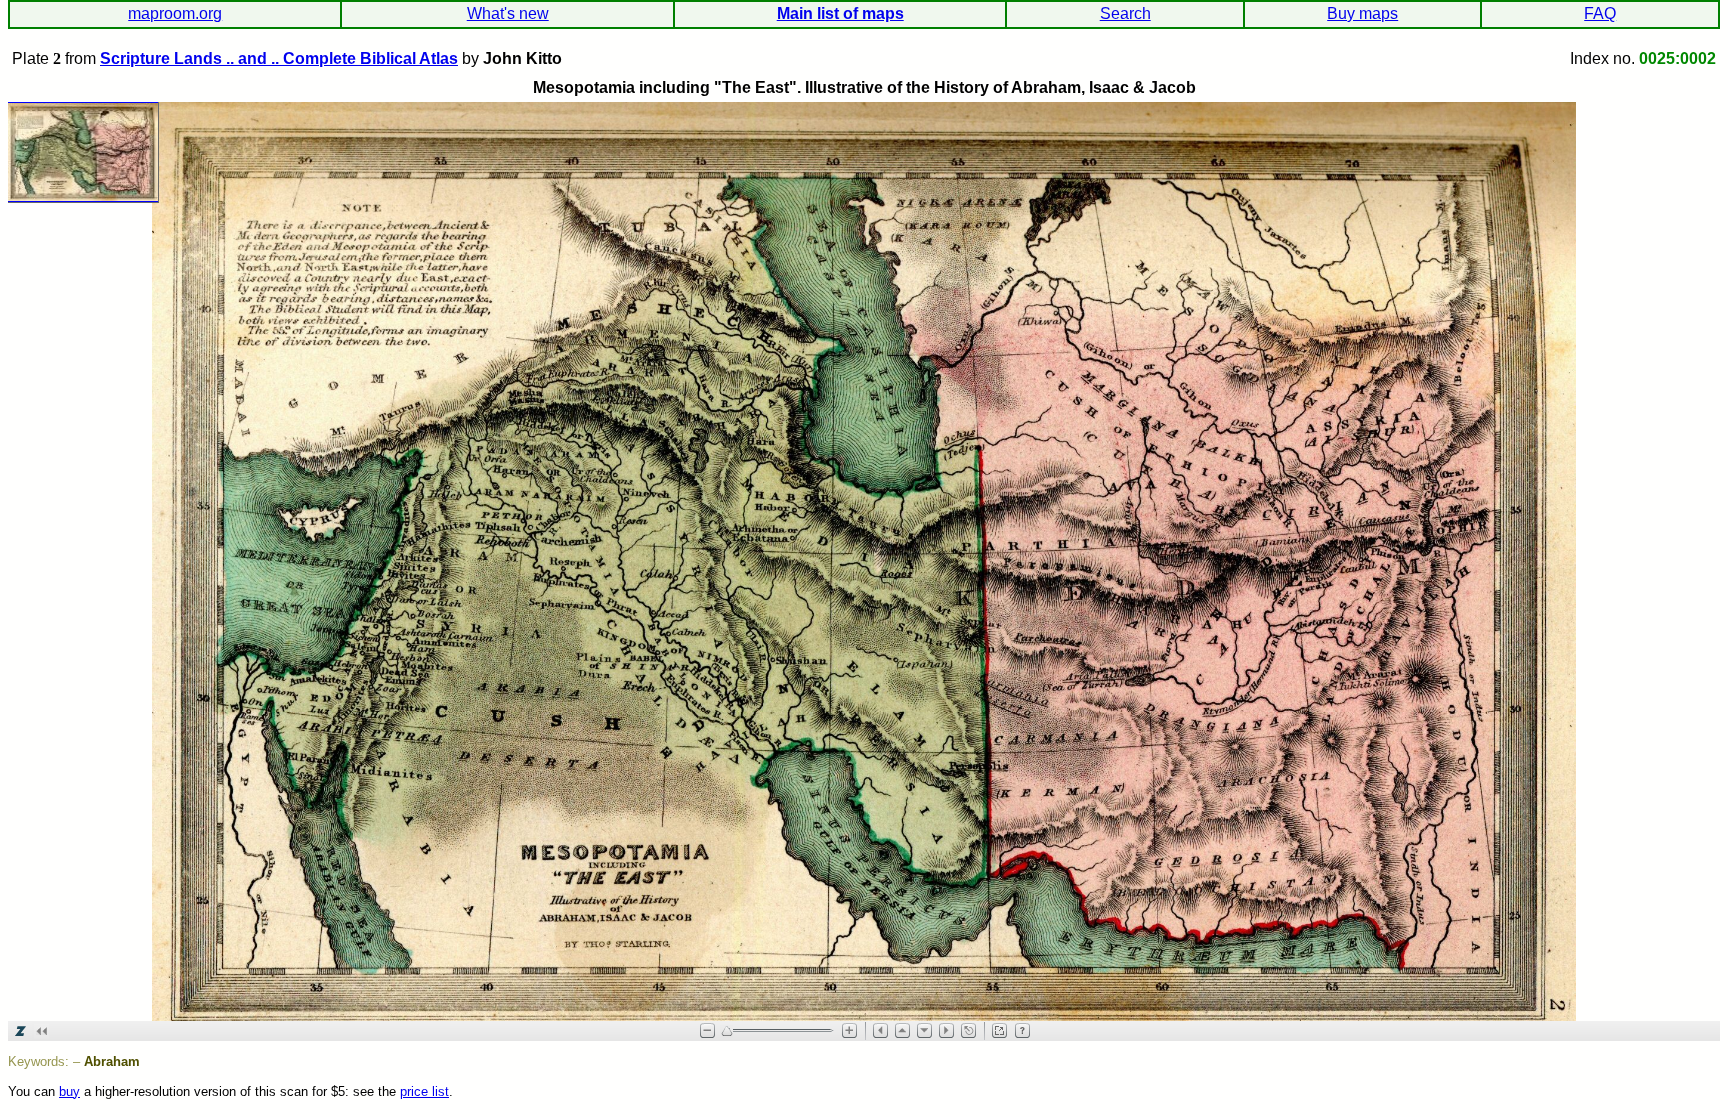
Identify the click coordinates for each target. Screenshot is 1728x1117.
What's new (508, 13)
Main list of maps (840, 13)
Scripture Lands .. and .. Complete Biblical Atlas (279, 58)
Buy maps (1362, 13)
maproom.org (175, 13)
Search (1125, 13)
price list (424, 1091)
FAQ (1600, 13)
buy (69, 1091)
